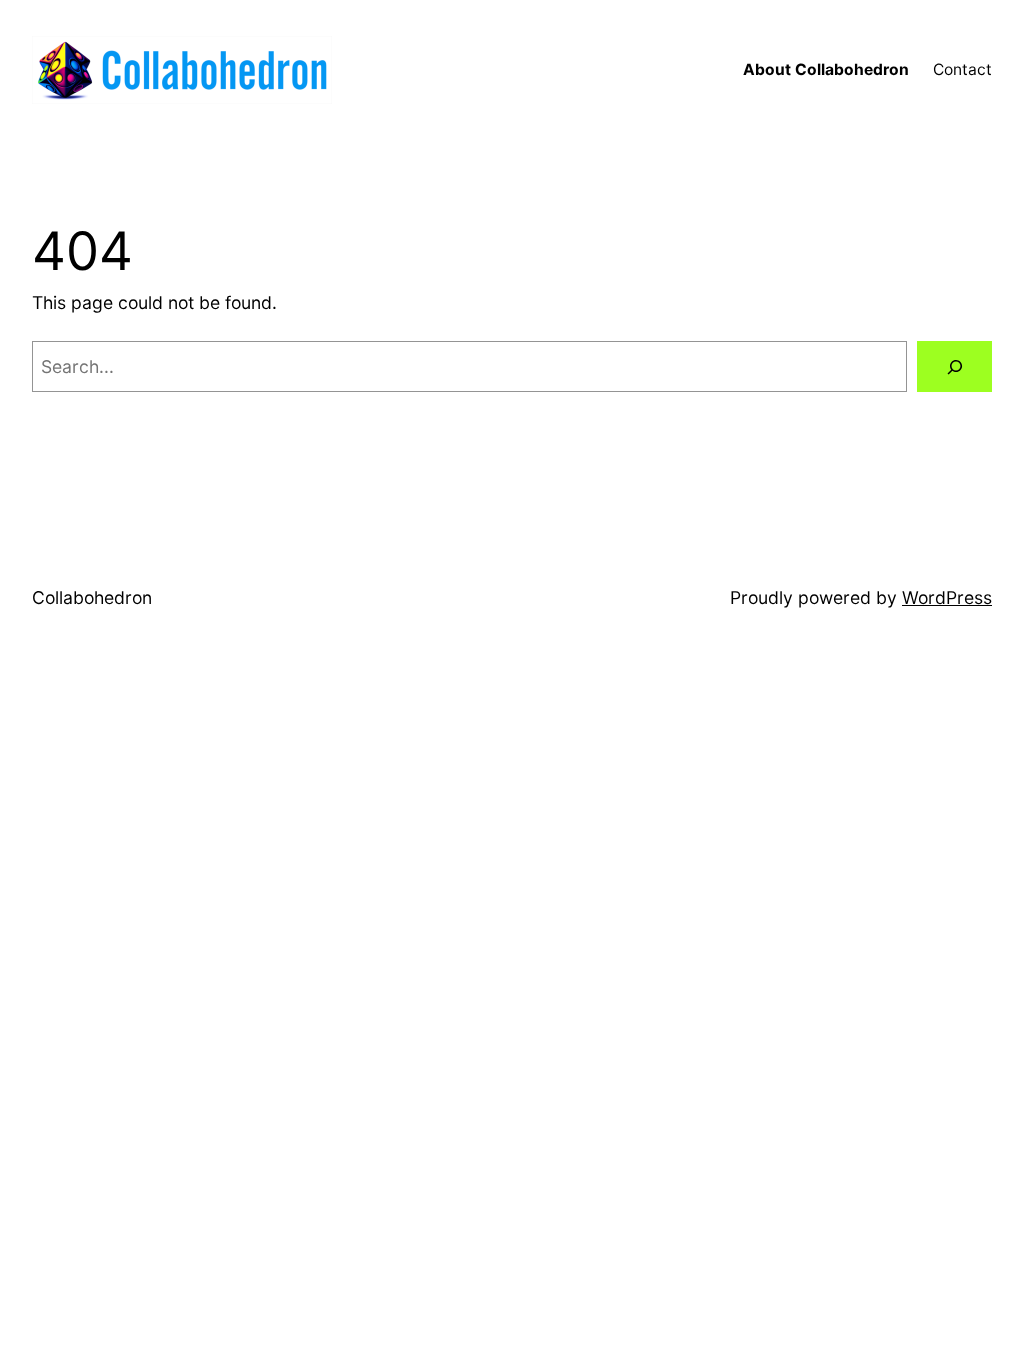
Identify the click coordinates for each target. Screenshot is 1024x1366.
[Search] (954, 366)
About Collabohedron (826, 69)
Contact (962, 69)
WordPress (947, 597)
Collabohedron (92, 597)
